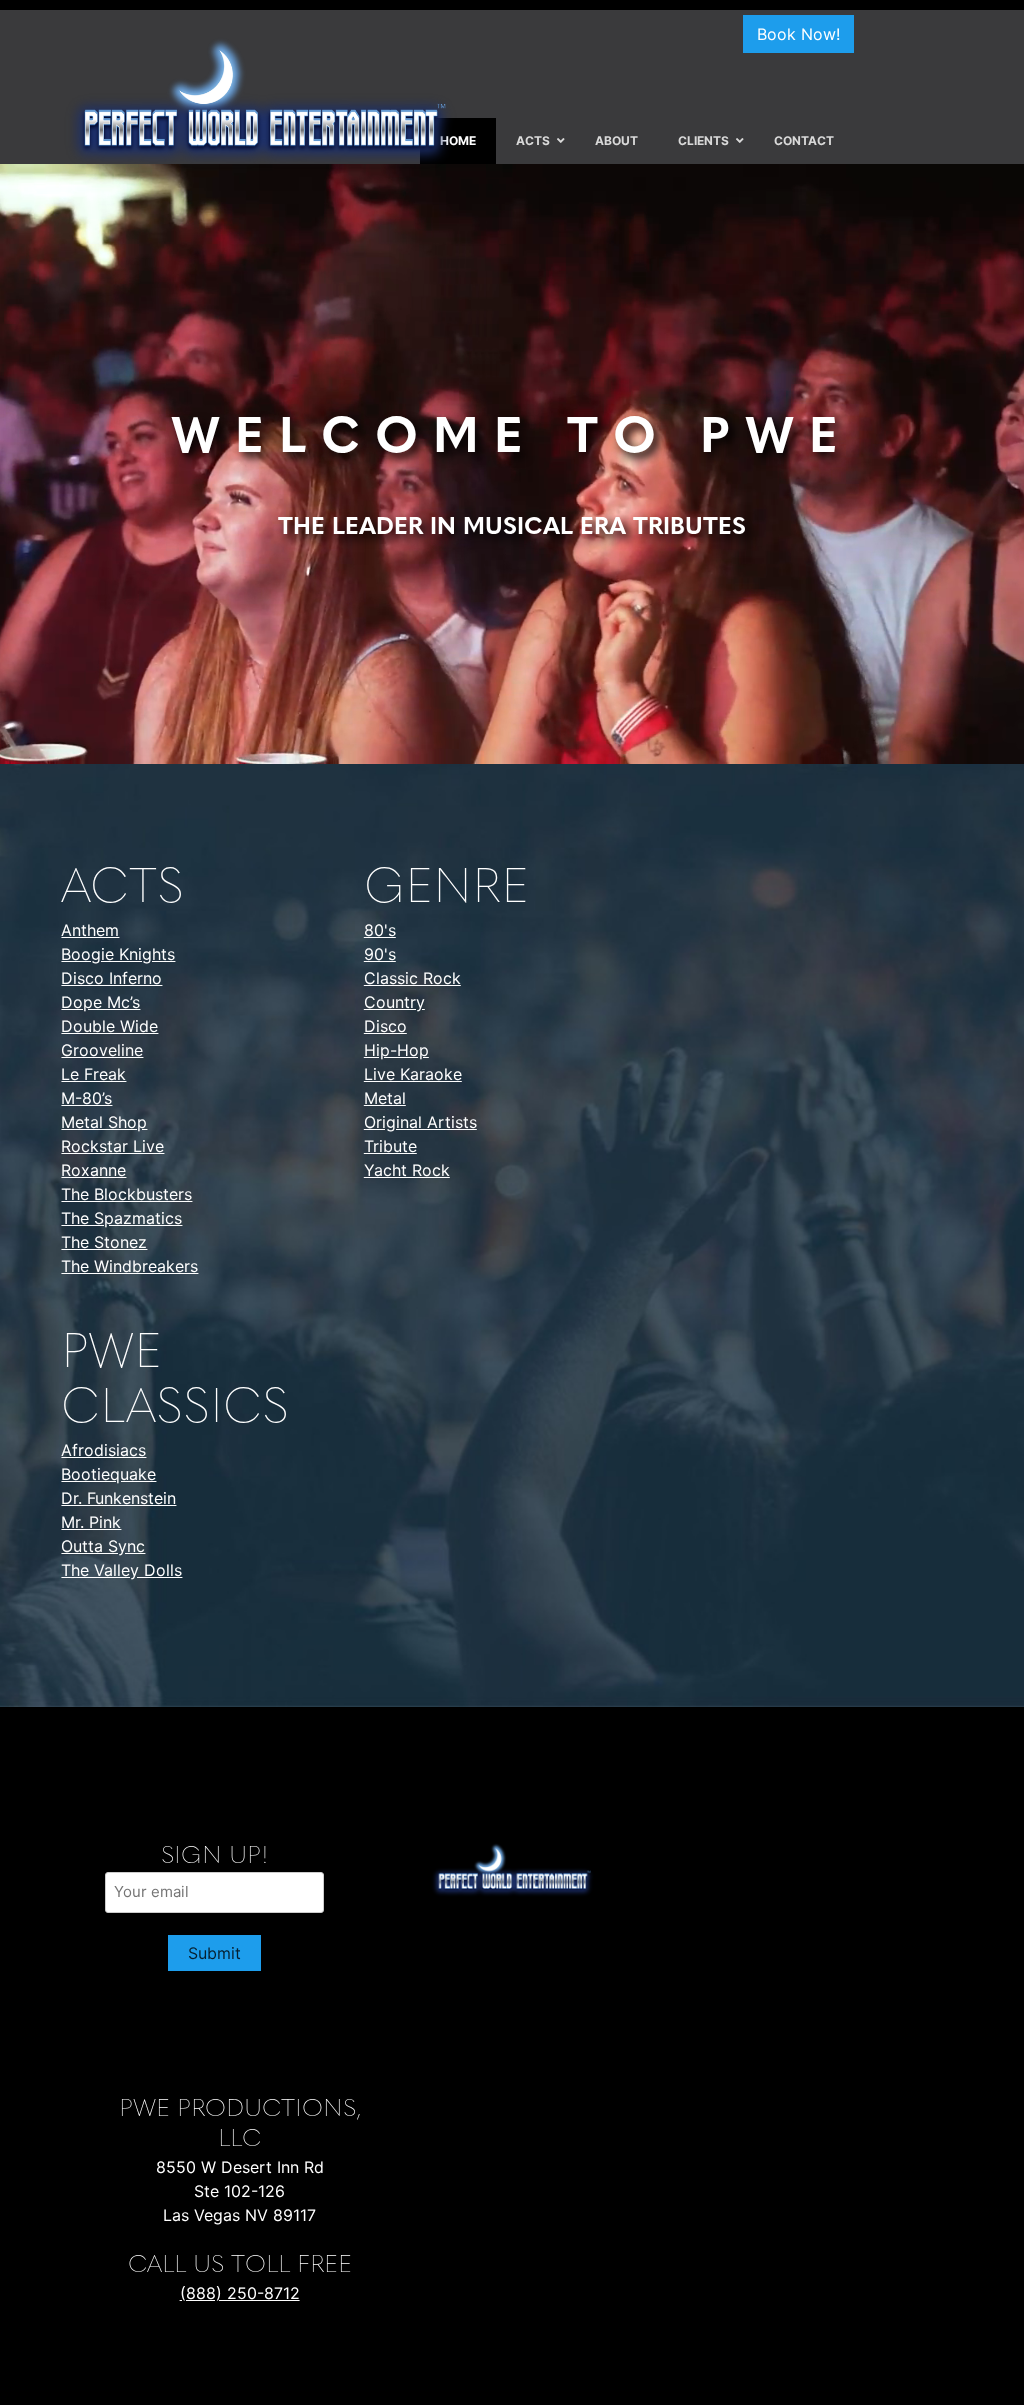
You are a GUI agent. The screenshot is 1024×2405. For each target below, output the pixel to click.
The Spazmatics (121, 1218)
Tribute (390, 1146)
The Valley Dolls (121, 1570)
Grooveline (102, 1050)
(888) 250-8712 (240, 2293)
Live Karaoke (413, 1074)
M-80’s (86, 1098)
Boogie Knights (118, 954)
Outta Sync (103, 1546)
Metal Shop (104, 1122)
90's (380, 954)
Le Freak (93, 1074)
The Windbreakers (129, 1266)
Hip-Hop (396, 1050)
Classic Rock (412, 978)
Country (394, 1002)
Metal (385, 1098)
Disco (385, 1026)
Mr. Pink (91, 1522)
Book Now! (798, 34)
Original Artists (420, 1122)
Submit (214, 1953)
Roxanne (93, 1170)
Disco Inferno (111, 978)
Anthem (90, 930)
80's (380, 930)
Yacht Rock (407, 1170)
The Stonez (104, 1242)
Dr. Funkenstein (118, 1498)
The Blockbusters (126, 1194)
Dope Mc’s (100, 1002)
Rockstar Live (112, 1146)
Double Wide (109, 1026)
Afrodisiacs (103, 1450)
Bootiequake (108, 1474)
